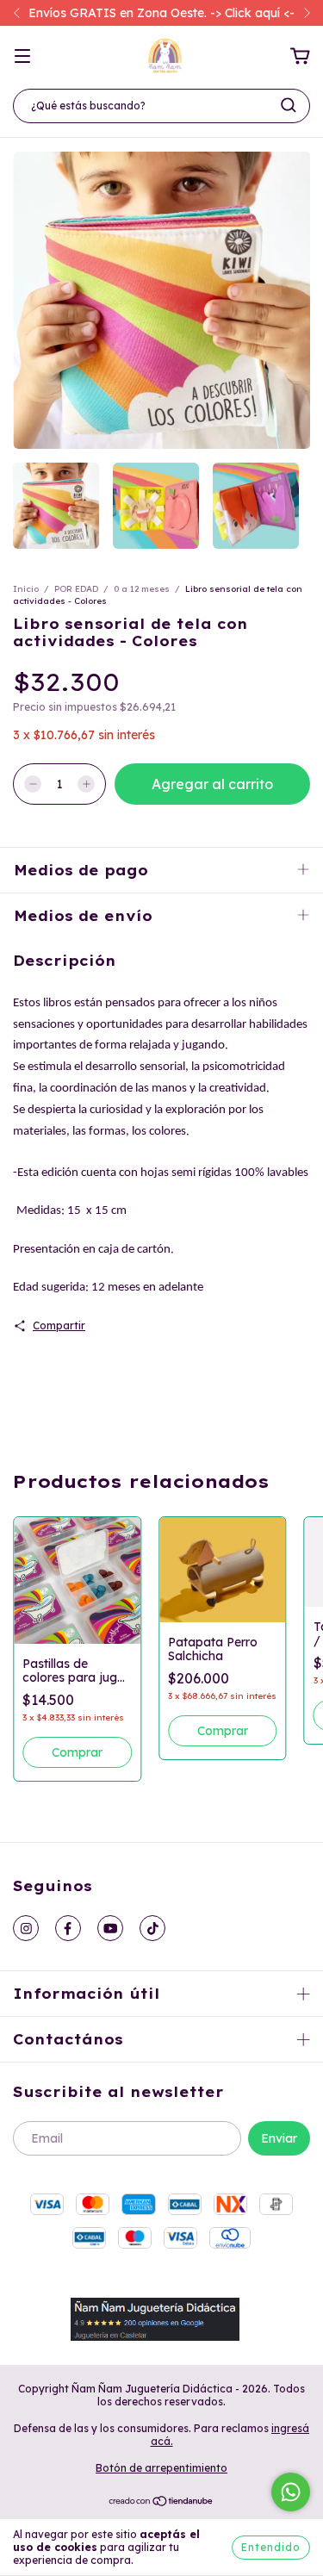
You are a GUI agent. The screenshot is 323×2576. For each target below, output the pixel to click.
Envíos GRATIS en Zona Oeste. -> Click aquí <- (161, 13)
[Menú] (22, 57)
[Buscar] (289, 105)
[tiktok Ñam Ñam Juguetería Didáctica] (152, 1928)
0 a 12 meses (142, 589)
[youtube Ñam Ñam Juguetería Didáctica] (110, 1928)
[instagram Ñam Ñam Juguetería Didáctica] (26, 1928)
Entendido (271, 2547)
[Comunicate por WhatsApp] (291, 2492)
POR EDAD (76, 589)
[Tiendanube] (161, 2503)
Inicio (26, 589)
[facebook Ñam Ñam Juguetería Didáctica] (68, 1928)
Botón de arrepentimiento (161, 2468)
